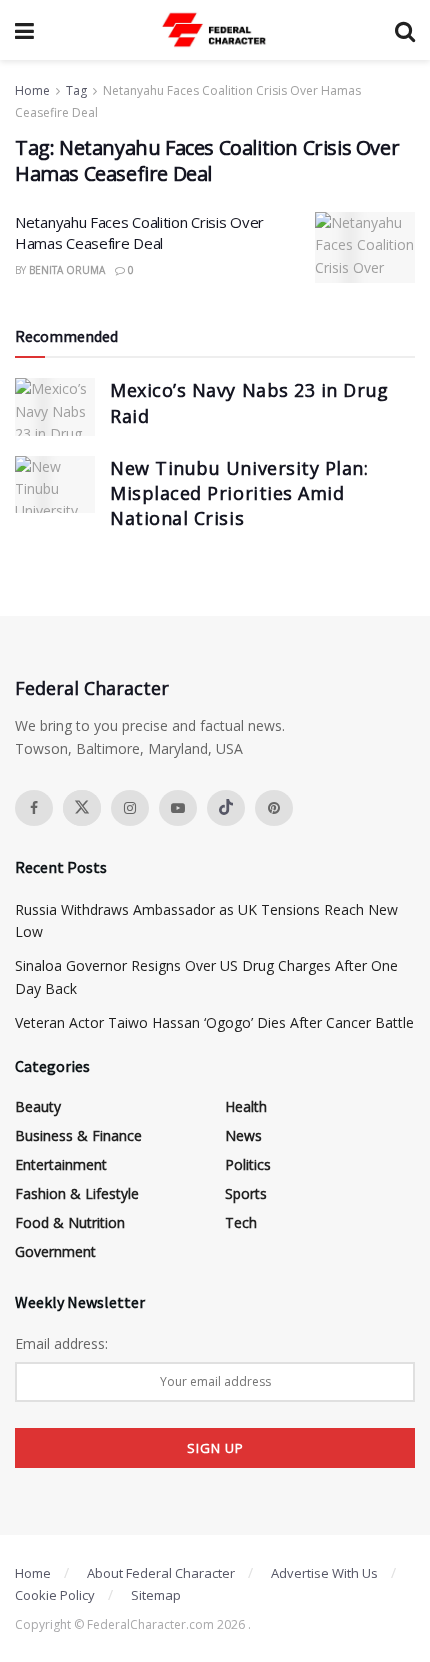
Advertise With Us (324, 1573)
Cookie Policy (55, 1595)
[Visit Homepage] (215, 30)
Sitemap (156, 1595)
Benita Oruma (67, 270)
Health (246, 1106)
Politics (248, 1164)
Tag (76, 90)
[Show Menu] (24, 30)
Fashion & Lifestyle (77, 1193)
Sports (246, 1193)
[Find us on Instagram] (130, 808)
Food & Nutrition (70, 1222)
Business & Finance (78, 1135)
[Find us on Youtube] (178, 808)
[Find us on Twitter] (82, 808)
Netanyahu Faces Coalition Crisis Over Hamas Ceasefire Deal (139, 232)
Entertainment (61, 1164)
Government (55, 1251)
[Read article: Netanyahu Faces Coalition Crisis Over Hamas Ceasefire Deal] (365, 248)
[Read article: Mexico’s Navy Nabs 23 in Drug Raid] (55, 406)
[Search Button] (405, 30)
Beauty (38, 1106)
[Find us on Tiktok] (226, 808)
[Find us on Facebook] (34, 808)
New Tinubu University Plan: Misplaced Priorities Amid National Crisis (239, 493)
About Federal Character (161, 1573)
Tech (241, 1222)
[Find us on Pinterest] (274, 808)
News (243, 1135)
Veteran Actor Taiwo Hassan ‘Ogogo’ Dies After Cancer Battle (214, 1022)
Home (32, 90)
